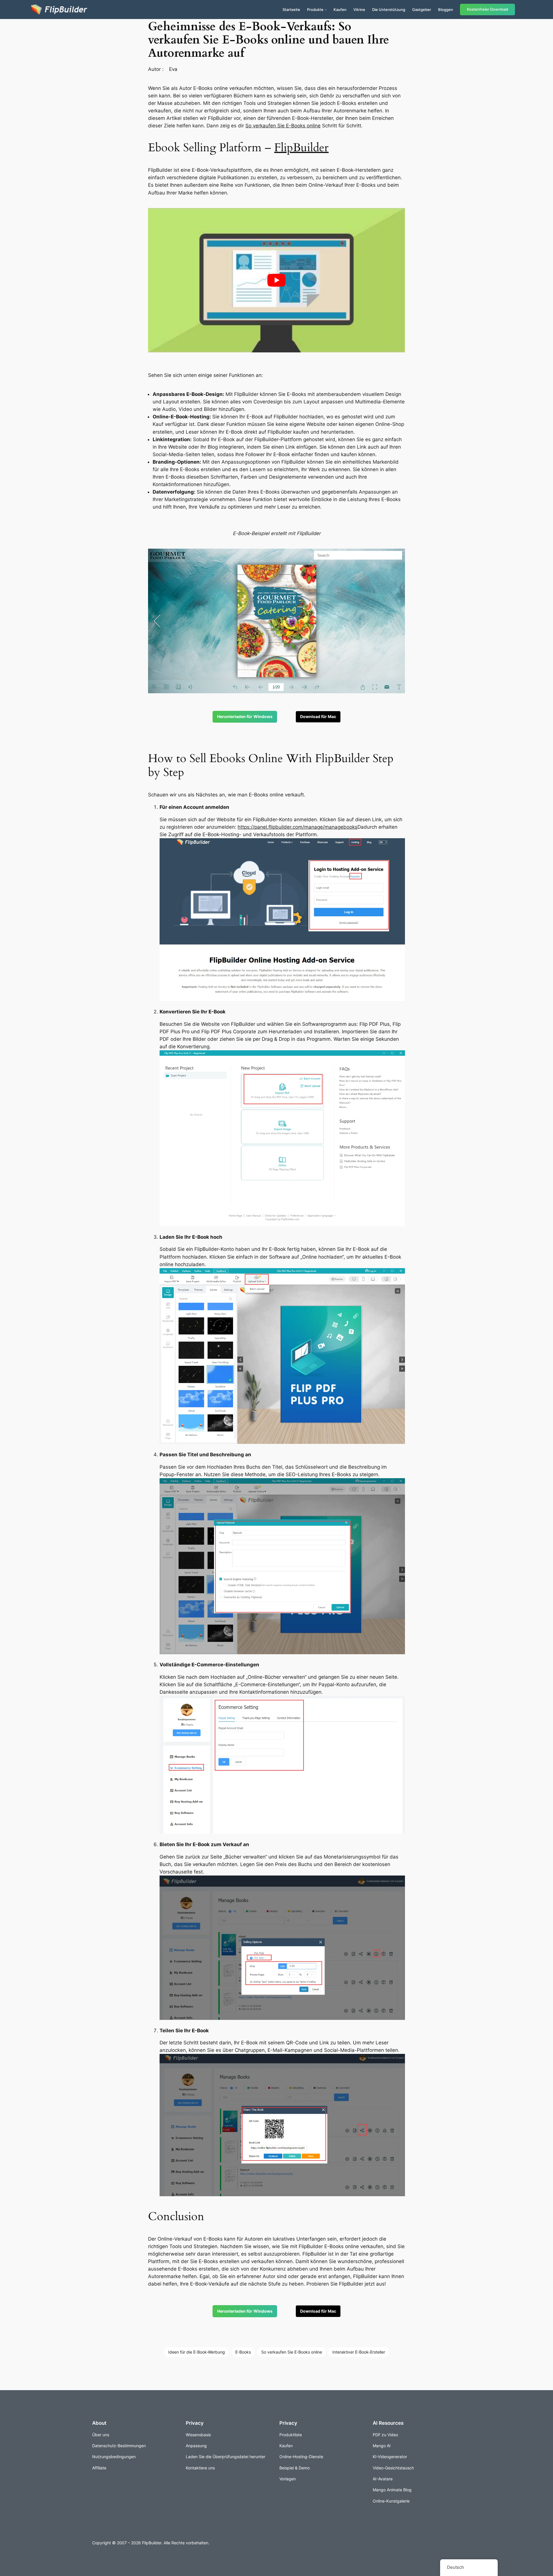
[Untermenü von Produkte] (326, 10)
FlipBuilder (301, 148)
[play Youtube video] (276, 280)
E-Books (243, 2352)
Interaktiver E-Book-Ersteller (359, 2352)
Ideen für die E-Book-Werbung (197, 2352)
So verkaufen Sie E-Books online (283, 126)
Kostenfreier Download (487, 9)
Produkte (315, 10)
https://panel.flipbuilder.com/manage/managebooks (298, 827)
